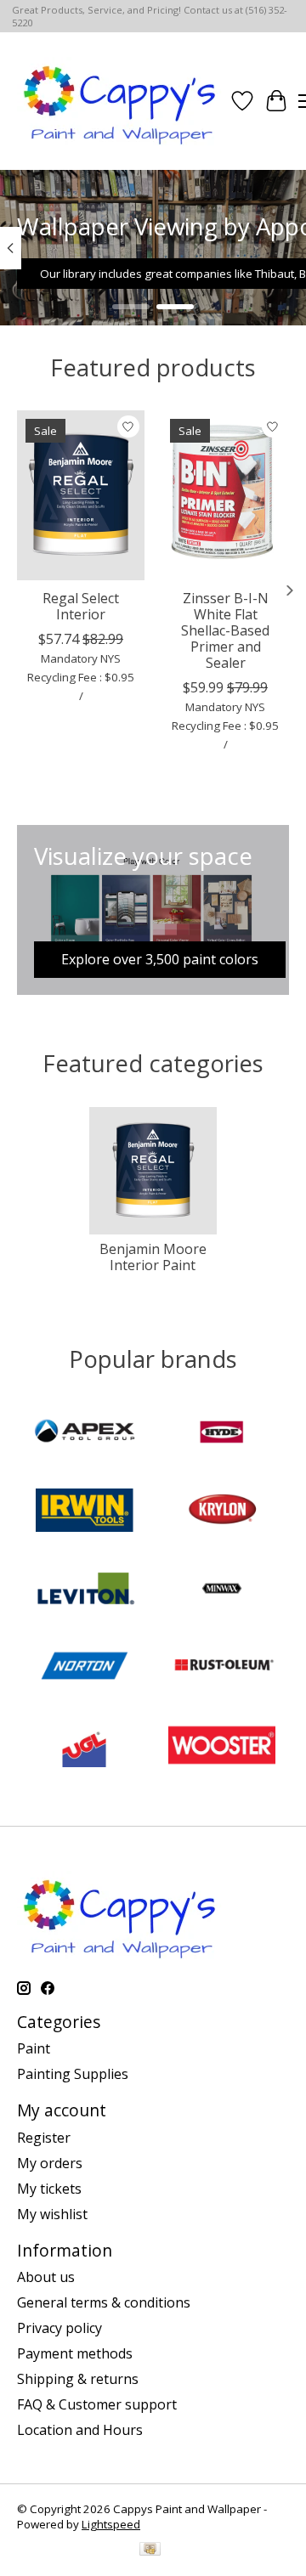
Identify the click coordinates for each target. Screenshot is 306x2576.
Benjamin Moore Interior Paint (153, 1257)
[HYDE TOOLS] (222, 1434)
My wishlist (52, 2214)
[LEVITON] (84, 1590)
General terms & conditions (104, 2302)
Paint (34, 2048)
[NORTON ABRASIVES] (84, 1669)
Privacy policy (59, 2328)
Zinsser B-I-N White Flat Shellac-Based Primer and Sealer (225, 631)
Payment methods (75, 2353)
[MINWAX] (222, 1590)
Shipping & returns (78, 2379)
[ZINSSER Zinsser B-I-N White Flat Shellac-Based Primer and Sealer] (225, 495)
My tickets (49, 2189)
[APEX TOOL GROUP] (84, 1434)
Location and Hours (80, 2430)
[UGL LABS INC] (84, 1747)
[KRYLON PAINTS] (222, 1512)
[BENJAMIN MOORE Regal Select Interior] (81, 495)
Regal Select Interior (81, 606)
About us (46, 2277)
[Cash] (150, 2551)
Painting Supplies (73, 2074)
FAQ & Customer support (97, 2404)
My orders (50, 2163)
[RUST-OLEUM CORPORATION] (222, 1669)
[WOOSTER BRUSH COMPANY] (222, 1747)
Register (44, 2138)
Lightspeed (111, 2524)
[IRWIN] (84, 1512)
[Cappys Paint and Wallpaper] (121, 101)
